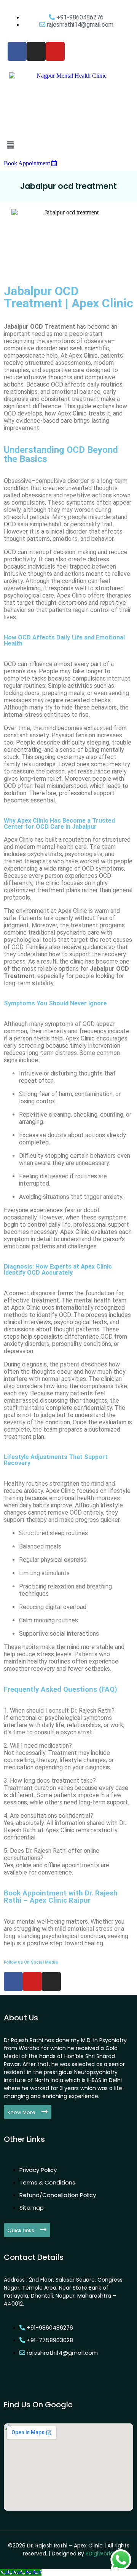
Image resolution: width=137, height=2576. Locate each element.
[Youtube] (32, 1982)
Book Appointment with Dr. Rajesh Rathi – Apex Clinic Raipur (61, 1897)
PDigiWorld (100, 2554)
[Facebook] (13, 1982)
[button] (68, 145)
